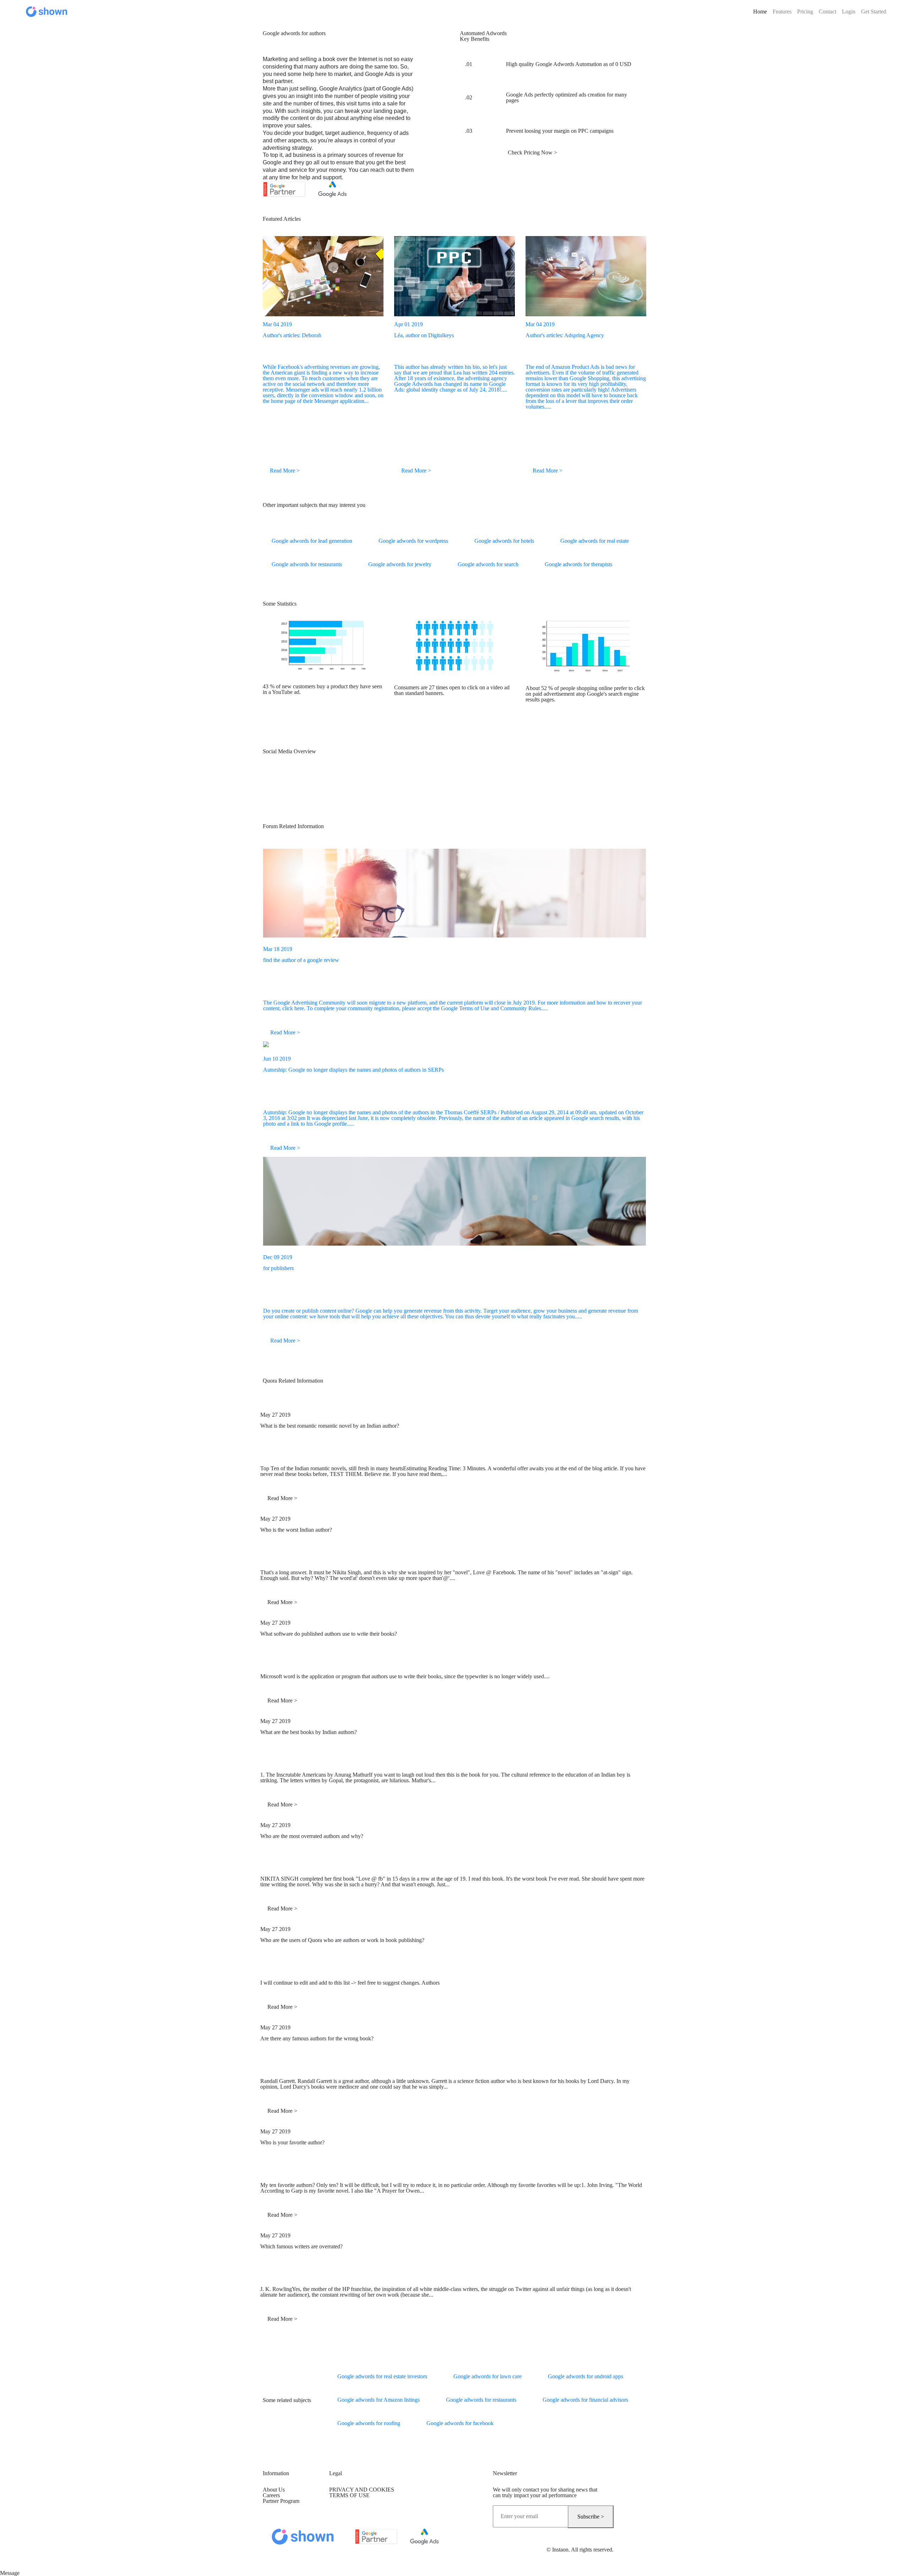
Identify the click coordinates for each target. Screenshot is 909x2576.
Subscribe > (591, 2517)
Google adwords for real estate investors (382, 2376)
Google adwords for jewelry (400, 564)
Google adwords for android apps (586, 2376)
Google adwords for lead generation (312, 541)
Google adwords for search (488, 564)
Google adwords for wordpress (413, 541)
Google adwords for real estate (595, 541)
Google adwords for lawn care (488, 2376)
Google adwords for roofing (369, 2423)
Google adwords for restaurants (307, 564)
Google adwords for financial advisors (585, 2400)
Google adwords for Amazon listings (379, 2400)
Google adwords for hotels (504, 541)
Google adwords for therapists (578, 564)
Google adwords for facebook (460, 2423)
